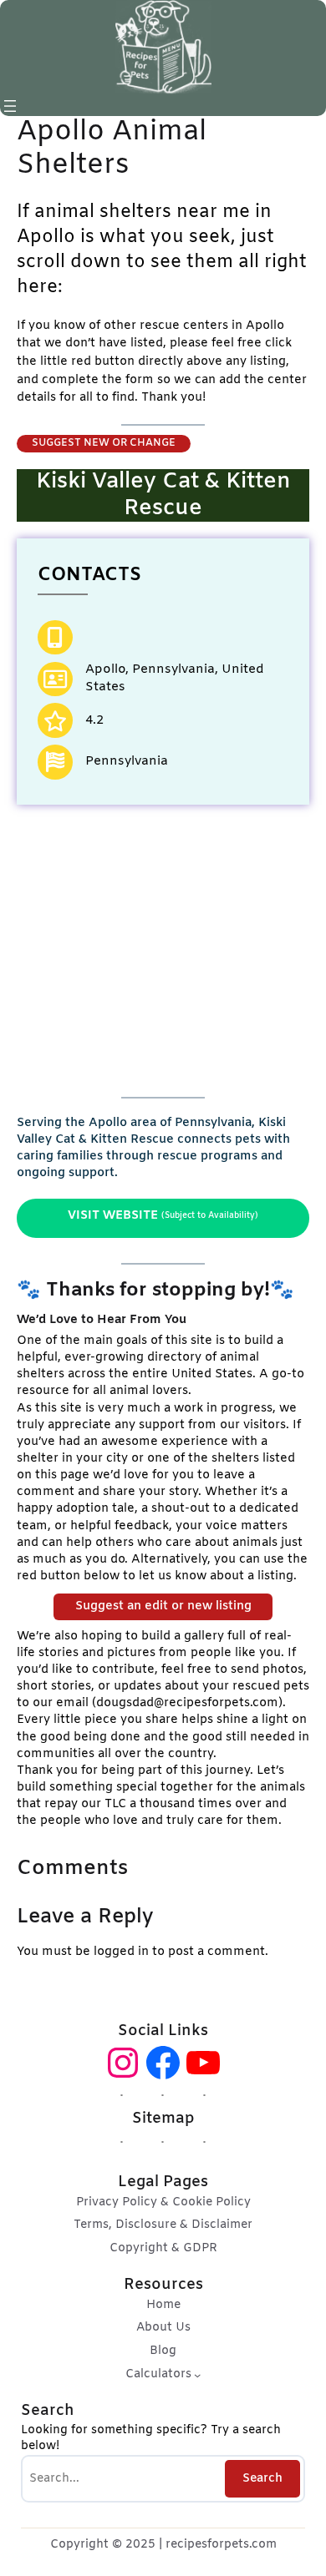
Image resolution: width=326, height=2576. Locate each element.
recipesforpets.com (221, 2545)
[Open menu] (10, 106)
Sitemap (163, 2119)
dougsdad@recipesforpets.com (187, 1703)
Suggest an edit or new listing (163, 1606)
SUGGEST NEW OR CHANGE (104, 443)
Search (262, 2479)
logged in (121, 1952)
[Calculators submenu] (197, 2375)
